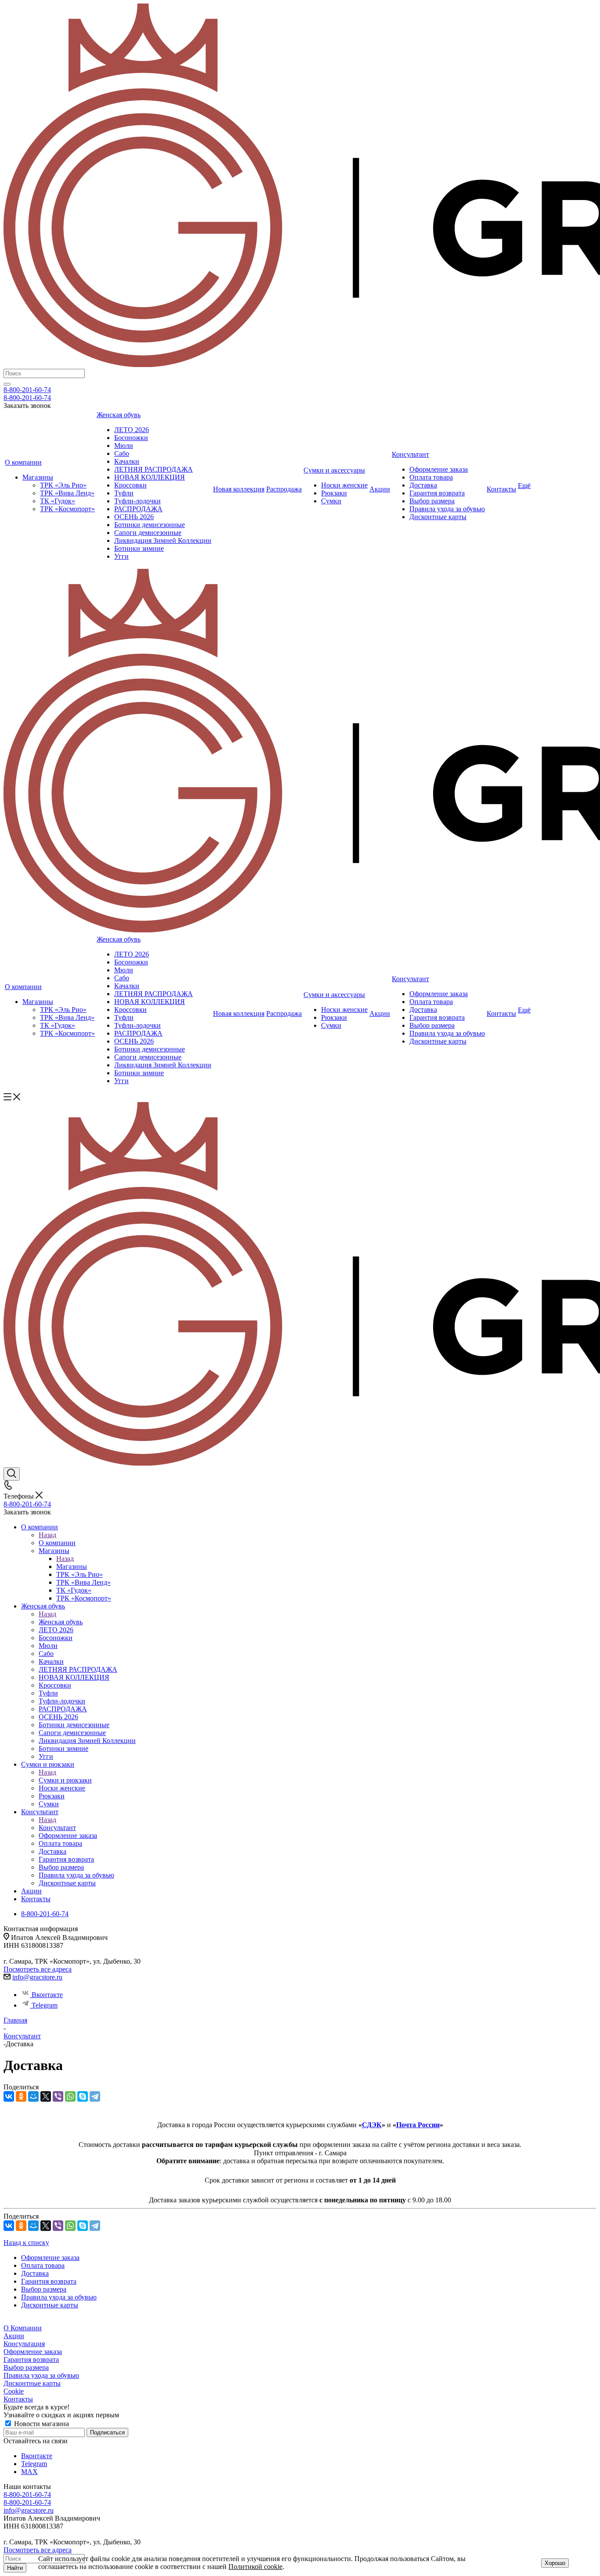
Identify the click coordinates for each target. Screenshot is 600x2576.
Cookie (14, 2391)
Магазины (72, 1566)
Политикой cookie (255, 2567)
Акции (14, 2336)
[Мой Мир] (33, 2096)
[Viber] (58, 2096)
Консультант (57, 1828)
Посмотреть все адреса (38, 1969)
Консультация (24, 2344)
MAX (29, 2472)
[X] (46, 2096)
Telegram (45, 2005)
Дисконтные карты (32, 2383)
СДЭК (372, 2125)
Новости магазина (41, 2424)
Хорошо (555, 2563)
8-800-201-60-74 (27, 390)
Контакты (18, 2399)
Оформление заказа (33, 2352)
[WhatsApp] (70, 2096)
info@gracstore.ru (37, 1977)
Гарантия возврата (31, 2360)
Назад (47, 1535)
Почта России (418, 2125)
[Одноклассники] (21, 2096)
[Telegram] (95, 2096)
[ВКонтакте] (9, 2096)
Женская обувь (61, 1622)
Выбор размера (26, 2367)
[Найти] (7, 384)
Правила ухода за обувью (41, 2375)
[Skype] (83, 2096)
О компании (57, 1543)
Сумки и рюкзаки (65, 1780)
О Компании (23, 2328)
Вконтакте (47, 1995)
